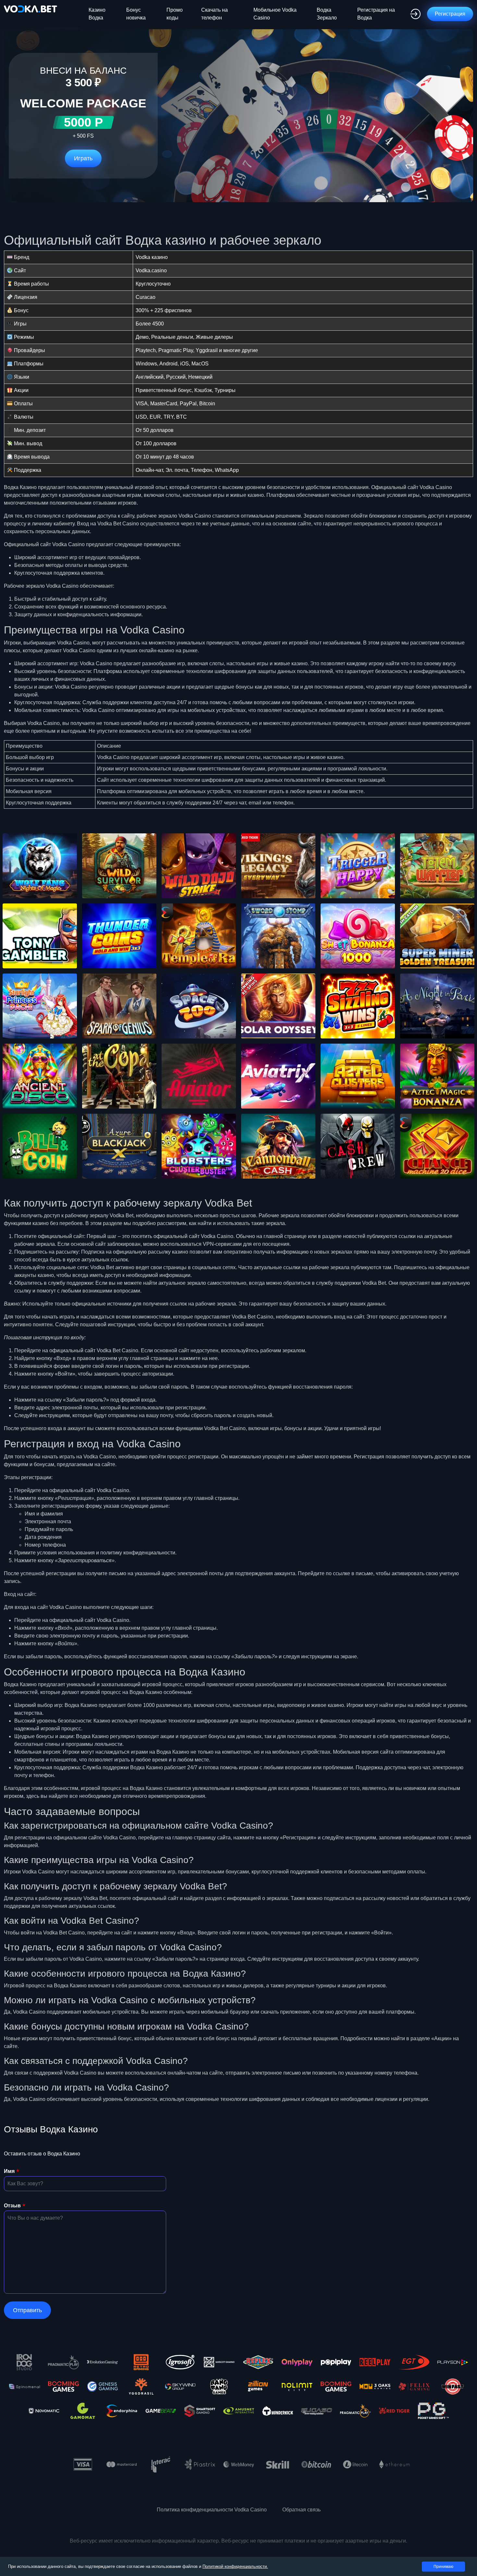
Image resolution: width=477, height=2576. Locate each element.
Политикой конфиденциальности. (235, 2566)
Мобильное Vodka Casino (275, 14)
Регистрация (450, 14)
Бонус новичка (136, 14)
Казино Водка (97, 14)
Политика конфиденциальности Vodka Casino (212, 2510)
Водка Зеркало (327, 14)
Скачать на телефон (214, 14)
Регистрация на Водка (376, 14)
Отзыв (12, 2206)
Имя (9, 2171)
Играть (83, 158)
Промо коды (175, 14)
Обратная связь (301, 2510)
